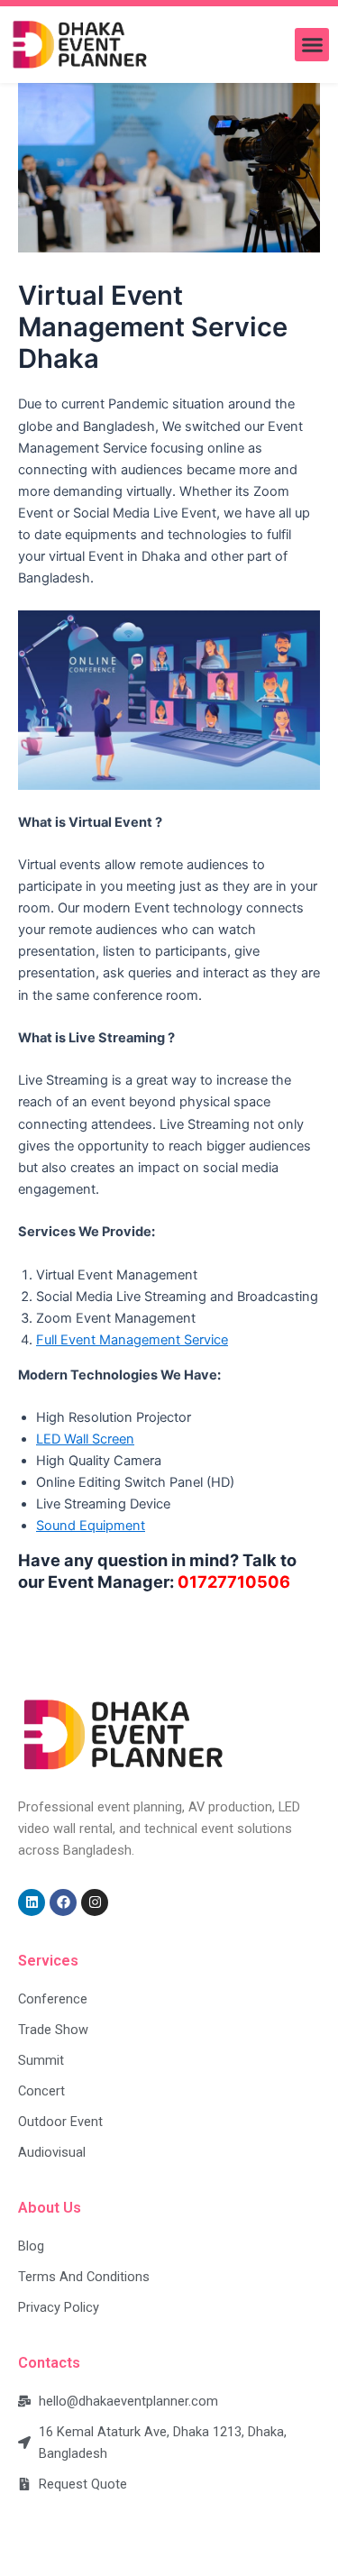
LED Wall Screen (85, 1439)
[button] (312, 45)
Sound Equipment (91, 1526)
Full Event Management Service (132, 1340)
